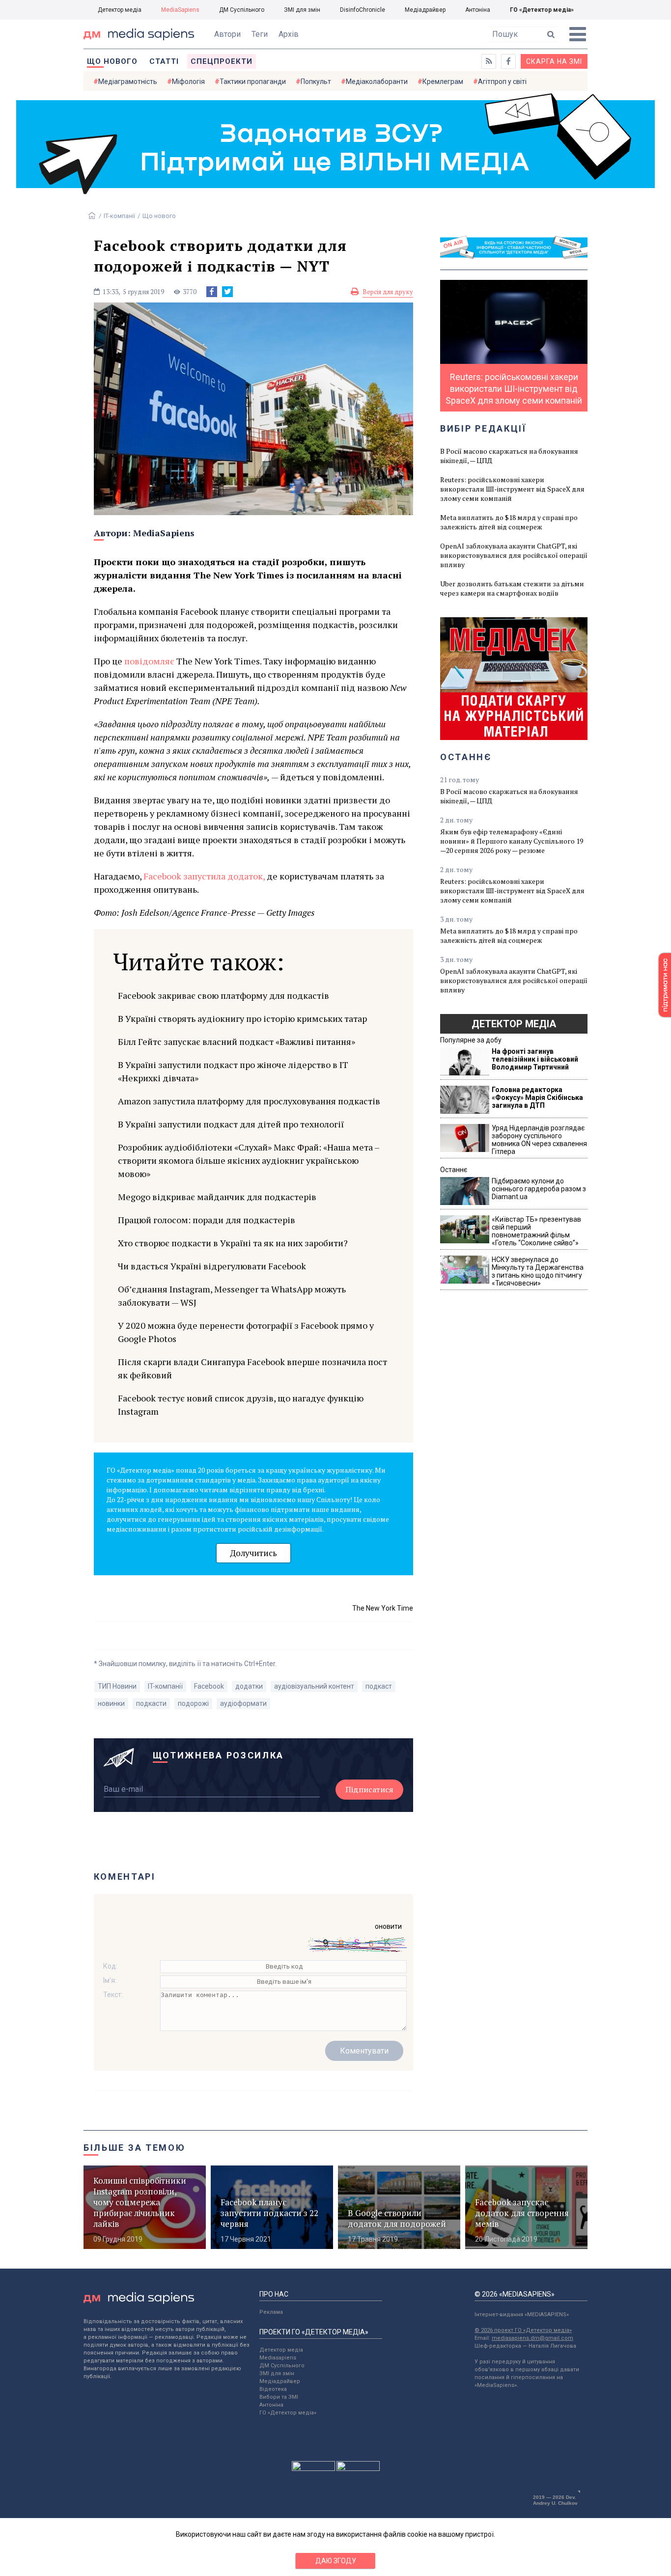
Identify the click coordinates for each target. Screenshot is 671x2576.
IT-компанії (119, 216)
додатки (249, 1686)
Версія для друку (388, 292)
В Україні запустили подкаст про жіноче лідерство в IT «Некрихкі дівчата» (233, 1071)
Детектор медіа (120, 10)
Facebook (209, 1686)
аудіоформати (243, 1703)
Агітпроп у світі (502, 82)
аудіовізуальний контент (314, 1686)
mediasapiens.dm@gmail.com (532, 2338)
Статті (164, 61)
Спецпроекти (222, 61)
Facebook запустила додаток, (204, 876)
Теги (260, 34)
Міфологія (188, 82)
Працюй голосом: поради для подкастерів (207, 1220)
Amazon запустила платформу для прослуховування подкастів (249, 1101)
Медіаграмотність (128, 82)
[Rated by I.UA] (313, 2468)
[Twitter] (227, 292)
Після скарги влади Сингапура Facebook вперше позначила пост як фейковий (252, 1368)
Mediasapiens (278, 2358)
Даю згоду (336, 2561)
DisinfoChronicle (363, 10)
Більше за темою (135, 2148)
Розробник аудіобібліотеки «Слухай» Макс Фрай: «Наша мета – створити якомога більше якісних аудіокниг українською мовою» (249, 1160)
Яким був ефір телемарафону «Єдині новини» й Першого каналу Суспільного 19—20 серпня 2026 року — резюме (512, 841)
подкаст (379, 1686)
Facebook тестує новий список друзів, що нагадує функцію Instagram (241, 1405)
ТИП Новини (117, 1686)
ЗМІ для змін (302, 10)
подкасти (151, 1703)
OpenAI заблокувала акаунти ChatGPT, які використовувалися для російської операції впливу (514, 555)
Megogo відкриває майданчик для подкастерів (217, 1197)
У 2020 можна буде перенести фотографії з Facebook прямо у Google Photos (246, 1332)
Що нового (112, 61)
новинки (111, 1703)
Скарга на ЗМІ (554, 61)
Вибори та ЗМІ (279, 2397)
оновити (388, 1926)
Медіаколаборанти (377, 82)
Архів (289, 34)
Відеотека (273, 2389)
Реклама (271, 2312)
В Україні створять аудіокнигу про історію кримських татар (242, 1018)
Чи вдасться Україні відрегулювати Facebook (212, 1266)
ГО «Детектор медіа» (542, 10)
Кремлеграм (443, 82)
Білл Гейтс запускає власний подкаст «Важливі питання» (237, 1041)
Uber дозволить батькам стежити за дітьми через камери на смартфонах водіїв (512, 588)
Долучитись (253, 1553)
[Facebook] (212, 292)
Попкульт (316, 82)
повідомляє (148, 661)
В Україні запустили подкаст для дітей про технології (231, 1124)
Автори (227, 34)
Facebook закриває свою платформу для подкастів (224, 995)
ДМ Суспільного (242, 10)
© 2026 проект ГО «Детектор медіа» (523, 2330)
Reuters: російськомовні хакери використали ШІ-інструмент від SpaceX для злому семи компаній (512, 489)
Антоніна (478, 10)
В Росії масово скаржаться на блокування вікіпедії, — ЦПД (509, 456)
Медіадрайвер (425, 10)
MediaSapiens (180, 10)
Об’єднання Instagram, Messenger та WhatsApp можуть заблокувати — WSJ (232, 1296)
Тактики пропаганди (253, 82)
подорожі (193, 1703)
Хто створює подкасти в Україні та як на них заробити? (233, 1243)
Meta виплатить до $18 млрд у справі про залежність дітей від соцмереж (509, 522)
